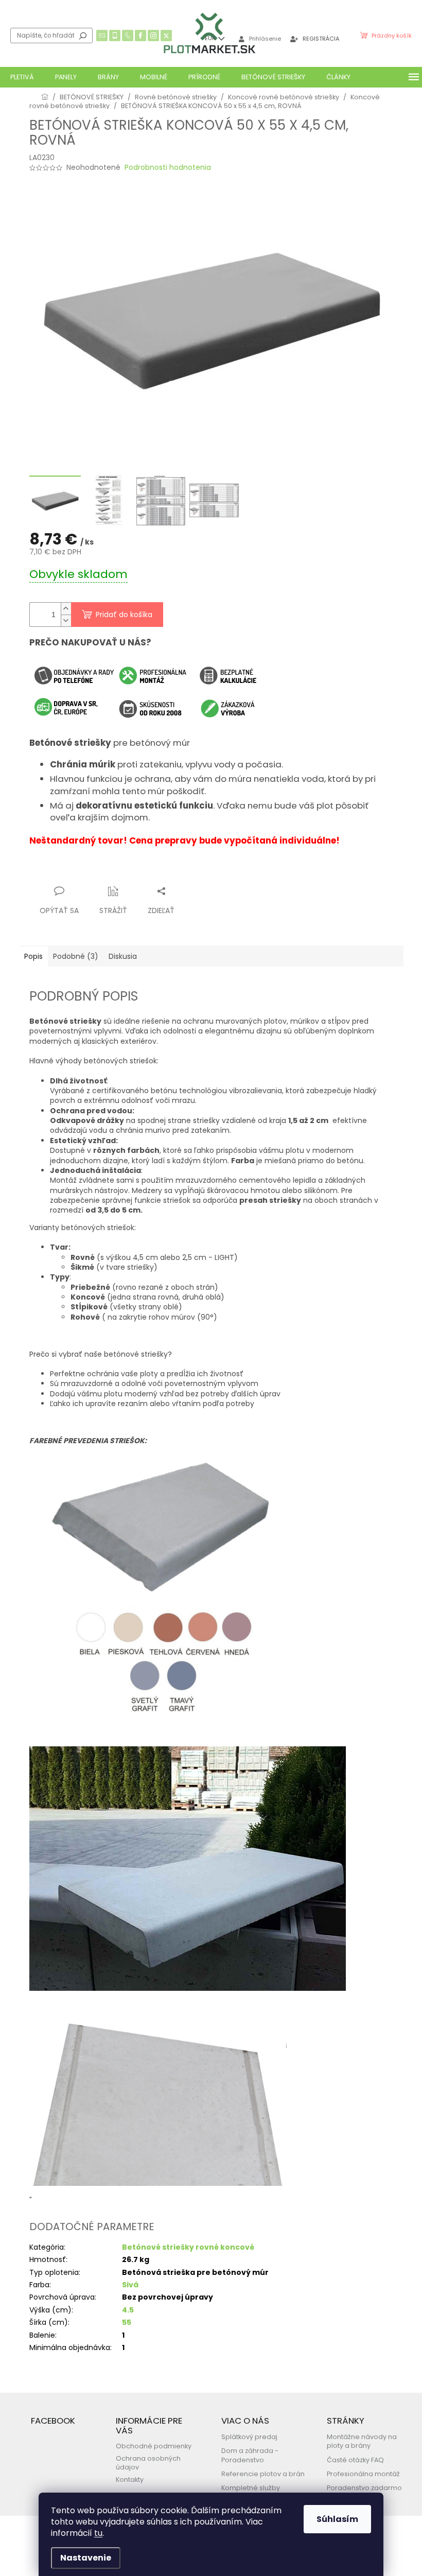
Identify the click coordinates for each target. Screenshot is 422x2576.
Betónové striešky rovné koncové (188, 2247)
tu (98, 2533)
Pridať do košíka (124, 615)
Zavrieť (130, 871)
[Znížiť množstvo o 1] (66, 620)
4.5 (128, 2310)
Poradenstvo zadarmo (364, 2488)
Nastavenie (86, 2558)
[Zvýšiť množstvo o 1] (66, 609)
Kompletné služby (251, 2488)
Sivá (130, 2285)
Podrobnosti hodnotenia (168, 168)
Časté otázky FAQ (355, 2460)
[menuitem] (22, 77)
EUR (211, 38)
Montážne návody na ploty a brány (362, 2441)
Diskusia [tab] (123, 956)
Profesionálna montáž (363, 2474)
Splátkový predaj (249, 2437)
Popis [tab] (33, 956)
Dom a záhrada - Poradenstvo (250, 2455)
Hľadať (83, 36)
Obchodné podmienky (154, 2446)
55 (127, 2322)
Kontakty (130, 2479)
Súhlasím (337, 2519)
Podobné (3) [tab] (76, 956)
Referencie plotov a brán (263, 2474)
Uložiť (48, 871)
